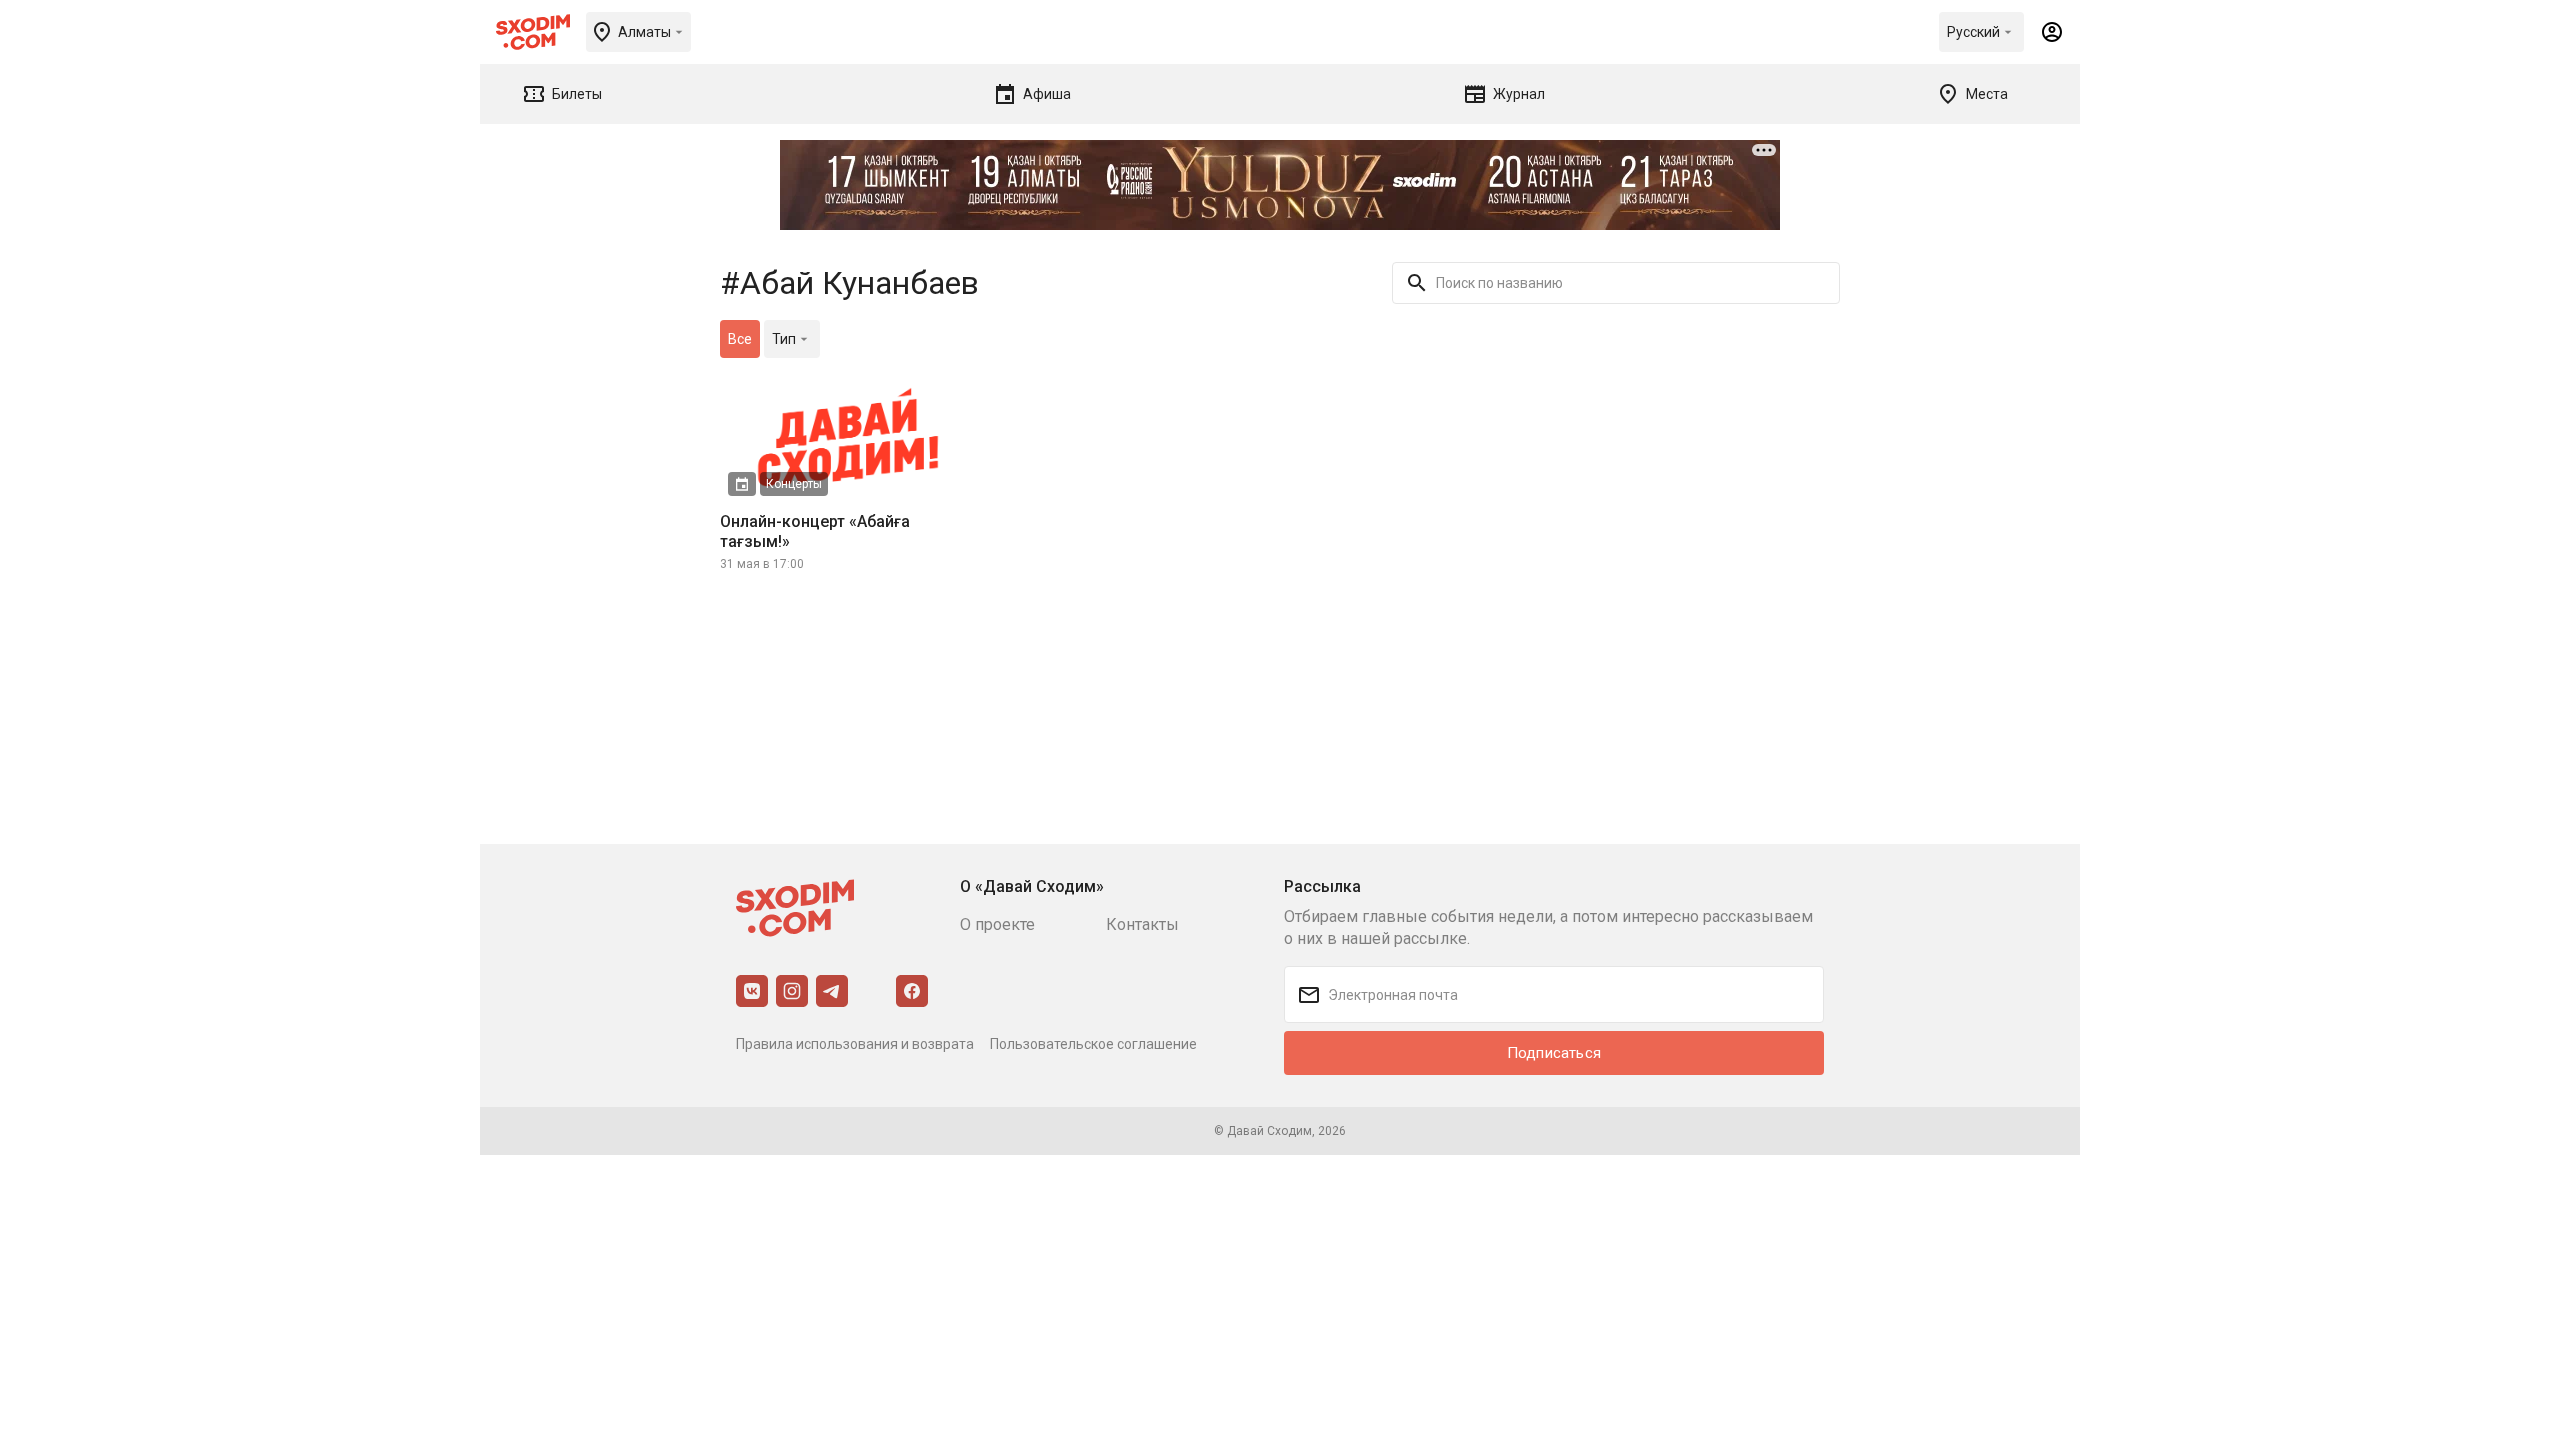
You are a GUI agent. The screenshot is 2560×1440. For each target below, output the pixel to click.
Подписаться (1554, 1053)
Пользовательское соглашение (1093, 1044)
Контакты (1142, 924)
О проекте (997, 924)
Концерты (794, 484)
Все (740, 339)
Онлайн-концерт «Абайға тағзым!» (815, 531)
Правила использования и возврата (855, 1044)
